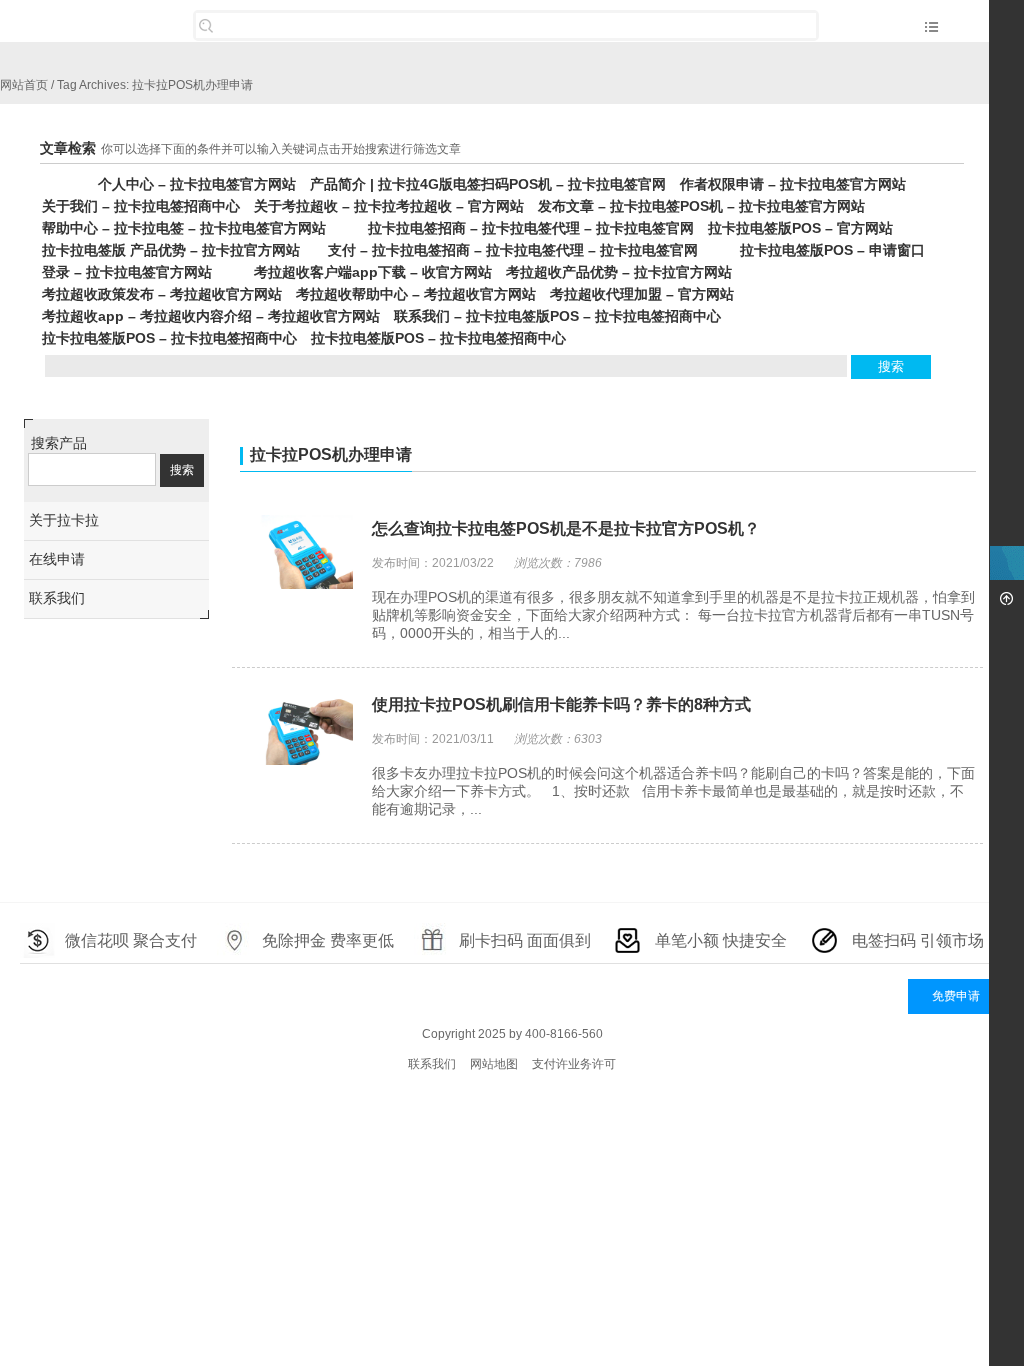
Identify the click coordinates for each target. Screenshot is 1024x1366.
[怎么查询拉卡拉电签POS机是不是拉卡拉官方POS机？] (298, 554)
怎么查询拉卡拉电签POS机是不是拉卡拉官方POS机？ (566, 528)
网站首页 (24, 85)
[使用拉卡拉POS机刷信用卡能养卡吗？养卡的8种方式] (298, 730)
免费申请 (956, 996)
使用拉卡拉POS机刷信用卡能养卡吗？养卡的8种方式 (561, 704)
